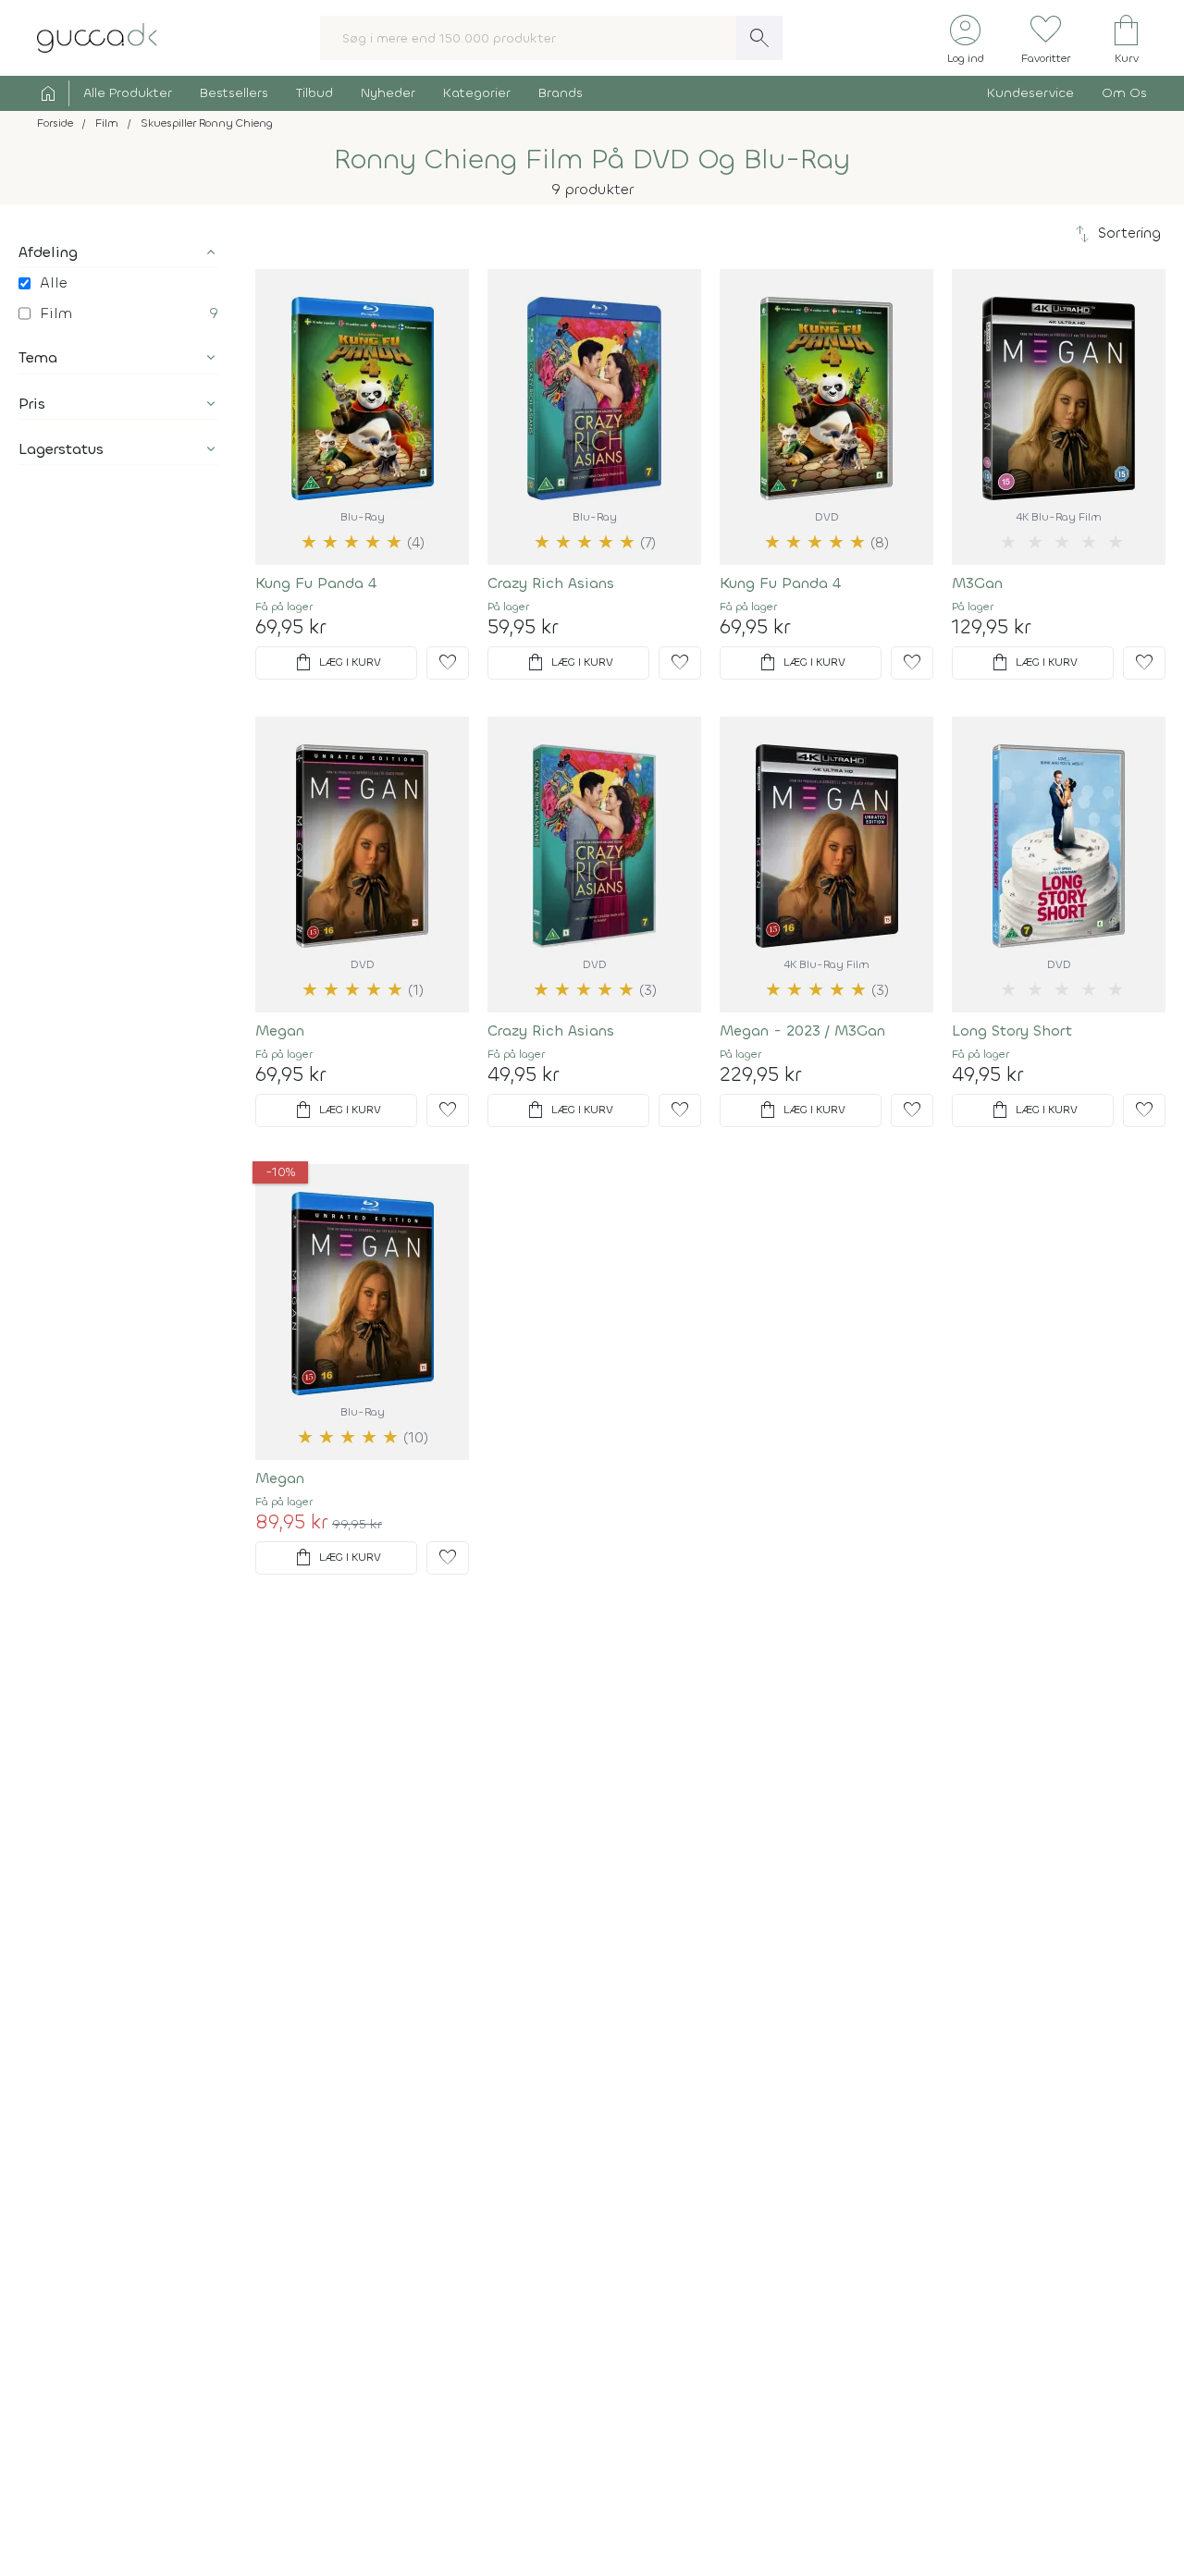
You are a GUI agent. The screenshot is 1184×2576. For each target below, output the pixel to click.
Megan (280, 1030)
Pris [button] (32, 404)
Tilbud (314, 93)
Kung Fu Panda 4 (316, 583)
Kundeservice (1030, 93)
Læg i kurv (337, 663)
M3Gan (977, 583)
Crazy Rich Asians (551, 583)
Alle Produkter (128, 93)
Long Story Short (1012, 1030)
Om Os (1124, 93)
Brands (561, 93)
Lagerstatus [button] (61, 449)
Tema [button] (38, 357)
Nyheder (388, 93)
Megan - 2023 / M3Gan (802, 1030)
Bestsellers (234, 93)
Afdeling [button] (48, 252)
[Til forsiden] (97, 37)
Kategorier (477, 93)
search (759, 38)
